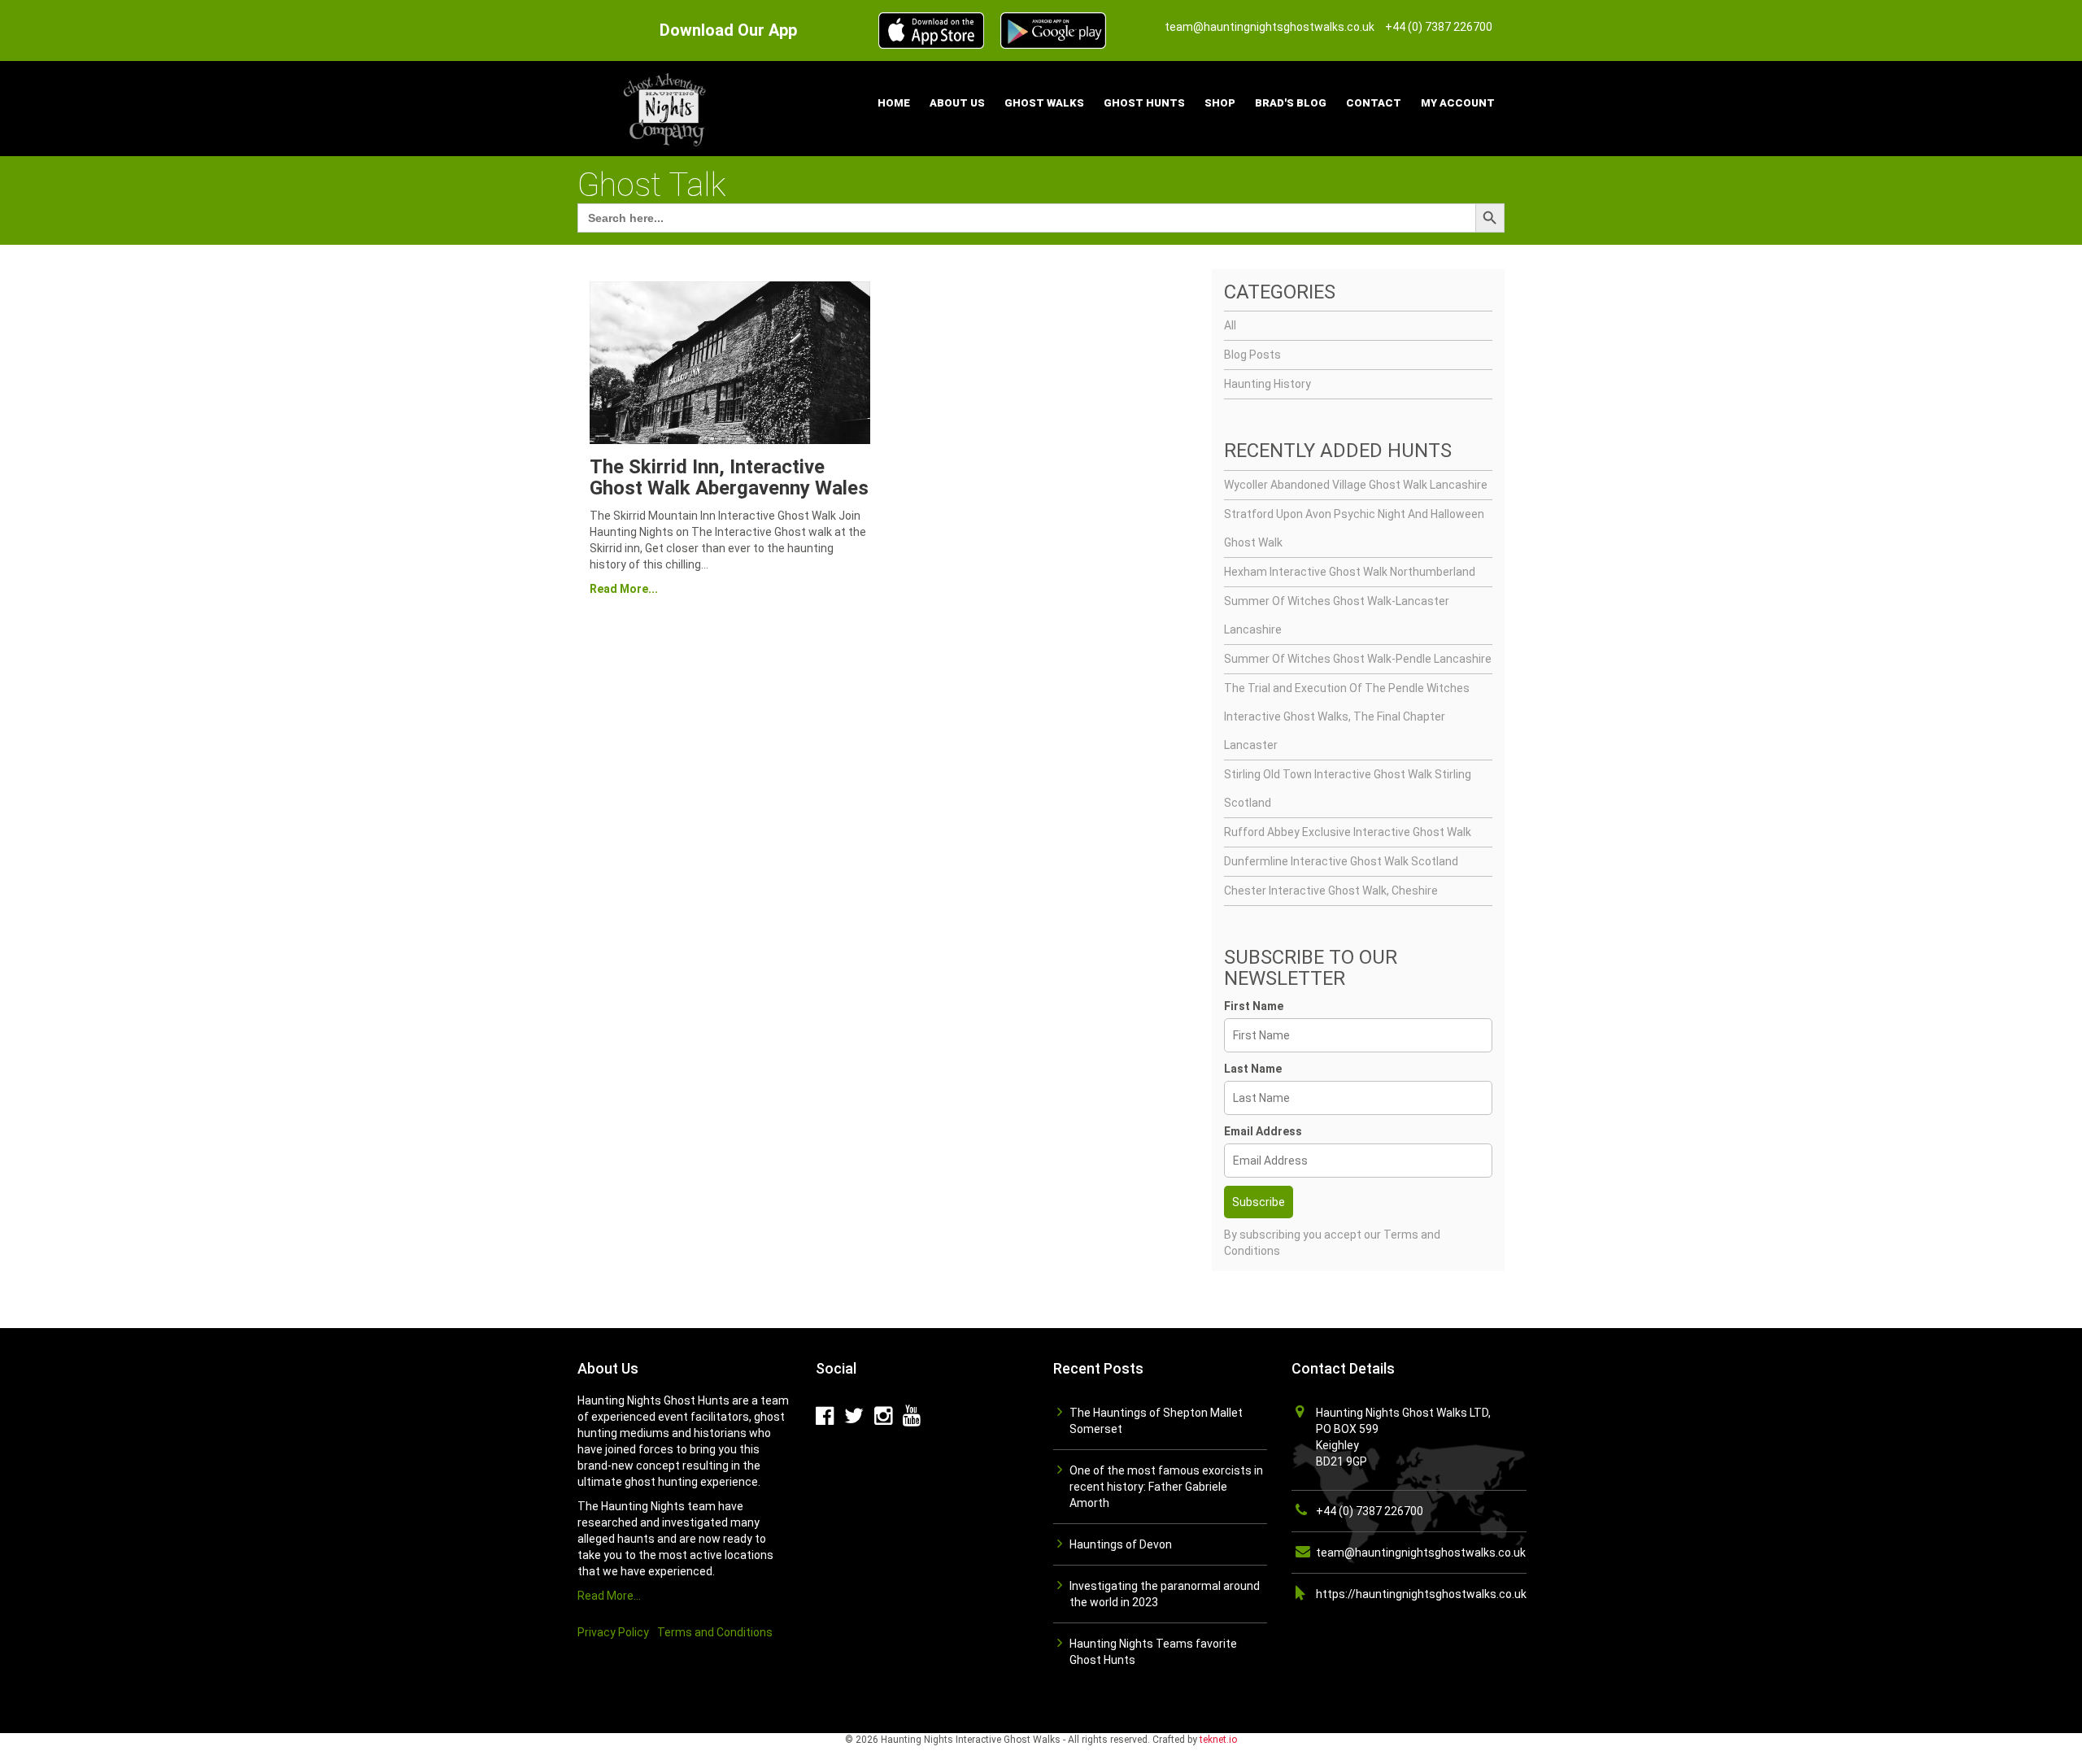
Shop (1220, 103)
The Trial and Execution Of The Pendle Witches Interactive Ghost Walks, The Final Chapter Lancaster (1347, 716)
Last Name (1253, 1069)
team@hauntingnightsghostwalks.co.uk (1421, 1553)
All (1230, 325)
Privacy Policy (613, 1632)
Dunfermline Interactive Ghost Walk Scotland (1341, 861)
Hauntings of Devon (1121, 1544)
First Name (1254, 1006)
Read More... (624, 589)
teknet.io (1218, 1740)
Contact (1374, 103)
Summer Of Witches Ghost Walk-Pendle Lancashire (1358, 659)
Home (894, 103)
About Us (957, 103)
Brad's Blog (1291, 103)
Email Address (1263, 1131)
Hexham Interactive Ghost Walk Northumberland (1350, 572)
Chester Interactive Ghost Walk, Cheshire (1331, 891)
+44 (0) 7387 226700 (1370, 1511)
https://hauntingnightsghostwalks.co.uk (1421, 1594)
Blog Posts (1252, 355)
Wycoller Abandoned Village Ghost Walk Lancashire (1356, 485)
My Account (1458, 103)
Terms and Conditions (715, 1632)
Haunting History (1267, 384)
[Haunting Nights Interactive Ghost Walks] (667, 107)
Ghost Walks (1044, 103)
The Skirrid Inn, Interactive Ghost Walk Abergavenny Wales (729, 477)
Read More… (609, 1596)
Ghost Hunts (1144, 103)
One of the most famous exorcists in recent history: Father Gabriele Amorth (1166, 1487)
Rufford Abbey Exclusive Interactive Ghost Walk (1348, 832)
